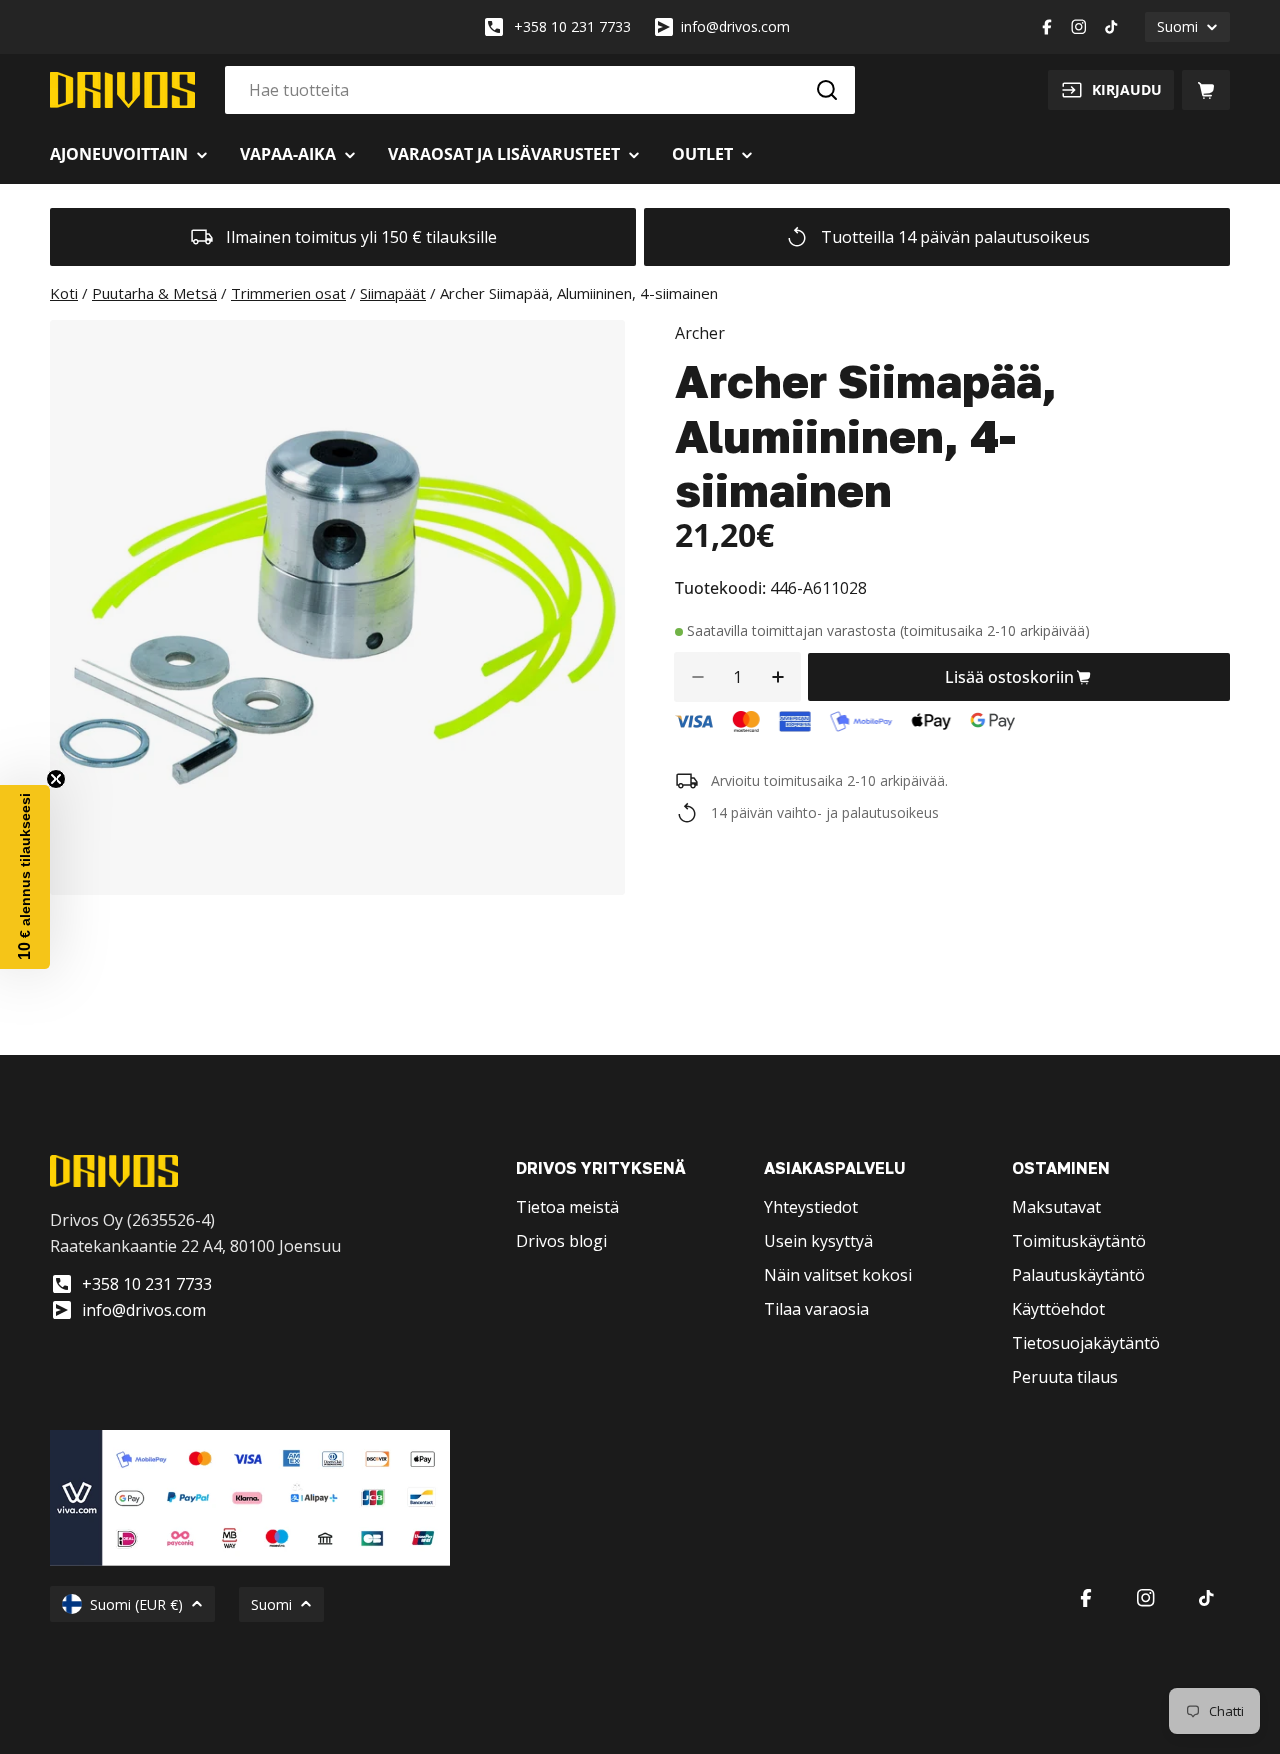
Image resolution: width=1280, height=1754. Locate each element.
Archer (700, 333)
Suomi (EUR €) (136, 1604)
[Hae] (827, 90)
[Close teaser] (56, 779)
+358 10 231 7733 (572, 26)
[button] (25, 877)
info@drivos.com (735, 26)
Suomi (1177, 26)
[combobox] (540, 90)
